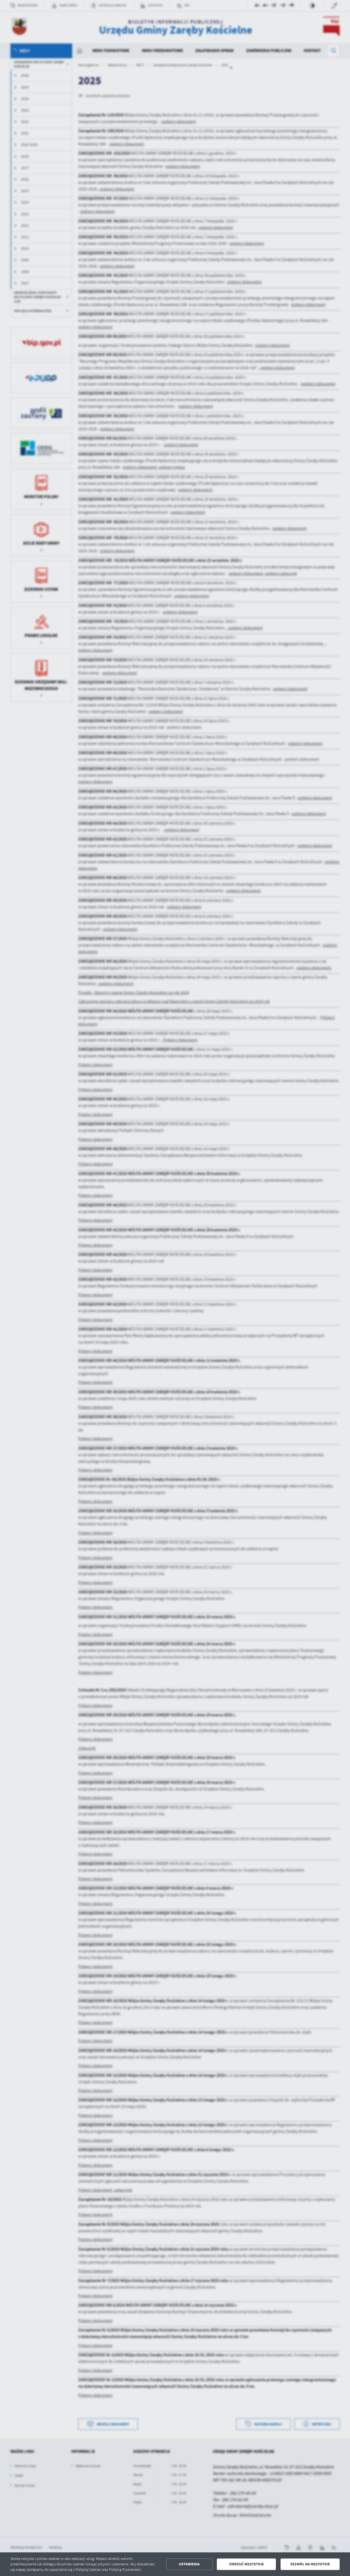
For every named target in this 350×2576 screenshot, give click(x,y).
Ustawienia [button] (189, 2564)
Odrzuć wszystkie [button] (247, 2564)
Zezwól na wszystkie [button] (310, 2564)
